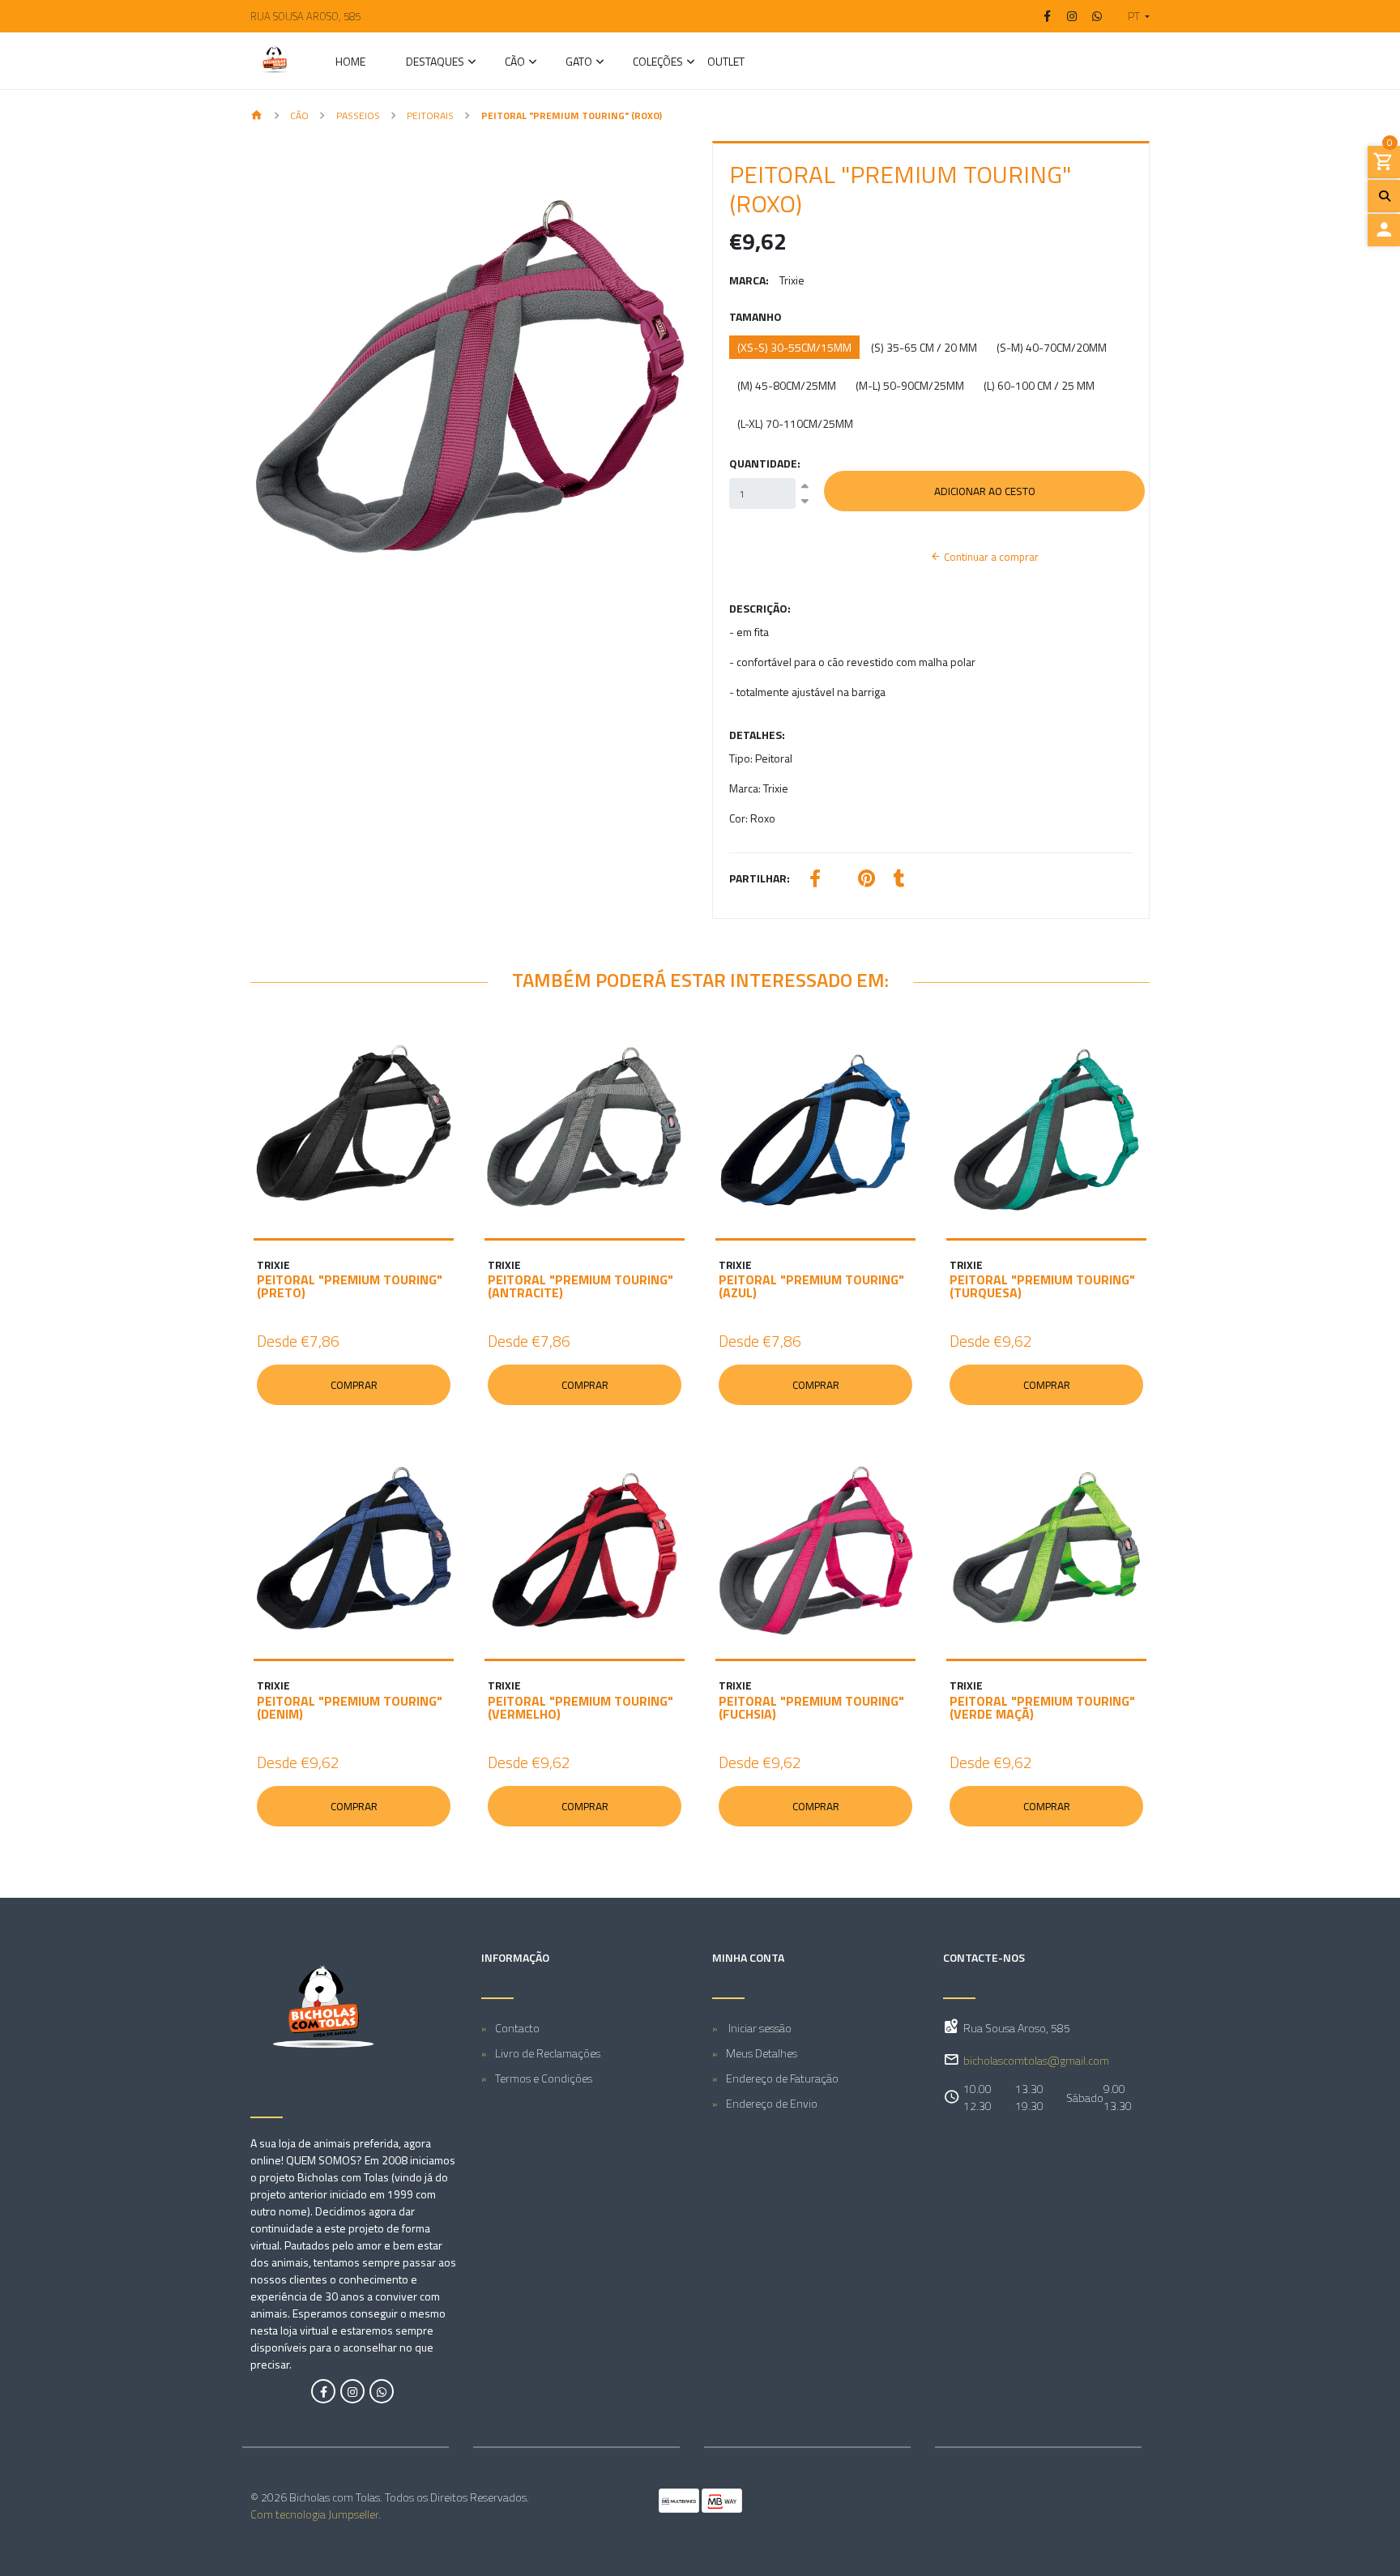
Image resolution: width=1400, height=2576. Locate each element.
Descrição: (760, 608)
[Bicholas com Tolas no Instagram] (352, 2391)
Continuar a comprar (990, 557)
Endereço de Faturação (782, 2078)
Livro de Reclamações (548, 2053)
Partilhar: (760, 878)
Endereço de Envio (772, 2103)
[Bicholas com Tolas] (275, 61)
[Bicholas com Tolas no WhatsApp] (382, 2391)
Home (350, 63)
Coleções (658, 63)
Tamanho (755, 316)
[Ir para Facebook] (1048, 16)
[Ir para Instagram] (1073, 16)
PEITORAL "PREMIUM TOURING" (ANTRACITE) (580, 1286)
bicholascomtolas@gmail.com (1036, 2060)
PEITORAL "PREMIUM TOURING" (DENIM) (350, 1707)
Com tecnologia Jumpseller (314, 2514)
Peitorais (430, 115)
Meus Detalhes (762, 2053)
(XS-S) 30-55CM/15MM (794, 347)
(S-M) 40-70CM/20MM (1052, 347)
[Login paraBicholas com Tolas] (1384, 230)
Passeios (358, 115)
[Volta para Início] (257, 116)
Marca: (749, 280)
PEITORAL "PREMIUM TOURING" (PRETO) (350, 1286)
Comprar (354, 1385)
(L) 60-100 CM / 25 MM (1039, 385)
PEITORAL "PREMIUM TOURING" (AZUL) (811, 1286)
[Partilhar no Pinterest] (866, 880)
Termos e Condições (544, 2078)
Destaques (435, 63)
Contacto (517, 2028)
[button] (1132, 16)
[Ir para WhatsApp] (1097, 16)
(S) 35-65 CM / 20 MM (924, 347)
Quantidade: (765, 463)
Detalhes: (757, 735)
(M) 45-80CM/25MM (787, 385)
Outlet (726, 63)
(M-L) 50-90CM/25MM (910, 385)
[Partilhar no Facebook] (815, 880)
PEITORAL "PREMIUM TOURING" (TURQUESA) (1042, 1286)
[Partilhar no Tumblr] (899, 880)
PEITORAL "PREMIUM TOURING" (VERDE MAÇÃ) (1042, 1707)
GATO (579, 63)
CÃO (515, 63)
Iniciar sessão (759, 2028)
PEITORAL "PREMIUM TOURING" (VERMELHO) (580, 1707)
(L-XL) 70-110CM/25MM (795, 423)
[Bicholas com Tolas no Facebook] (323, 2391)
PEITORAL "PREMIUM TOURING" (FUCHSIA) (811, 1707)
